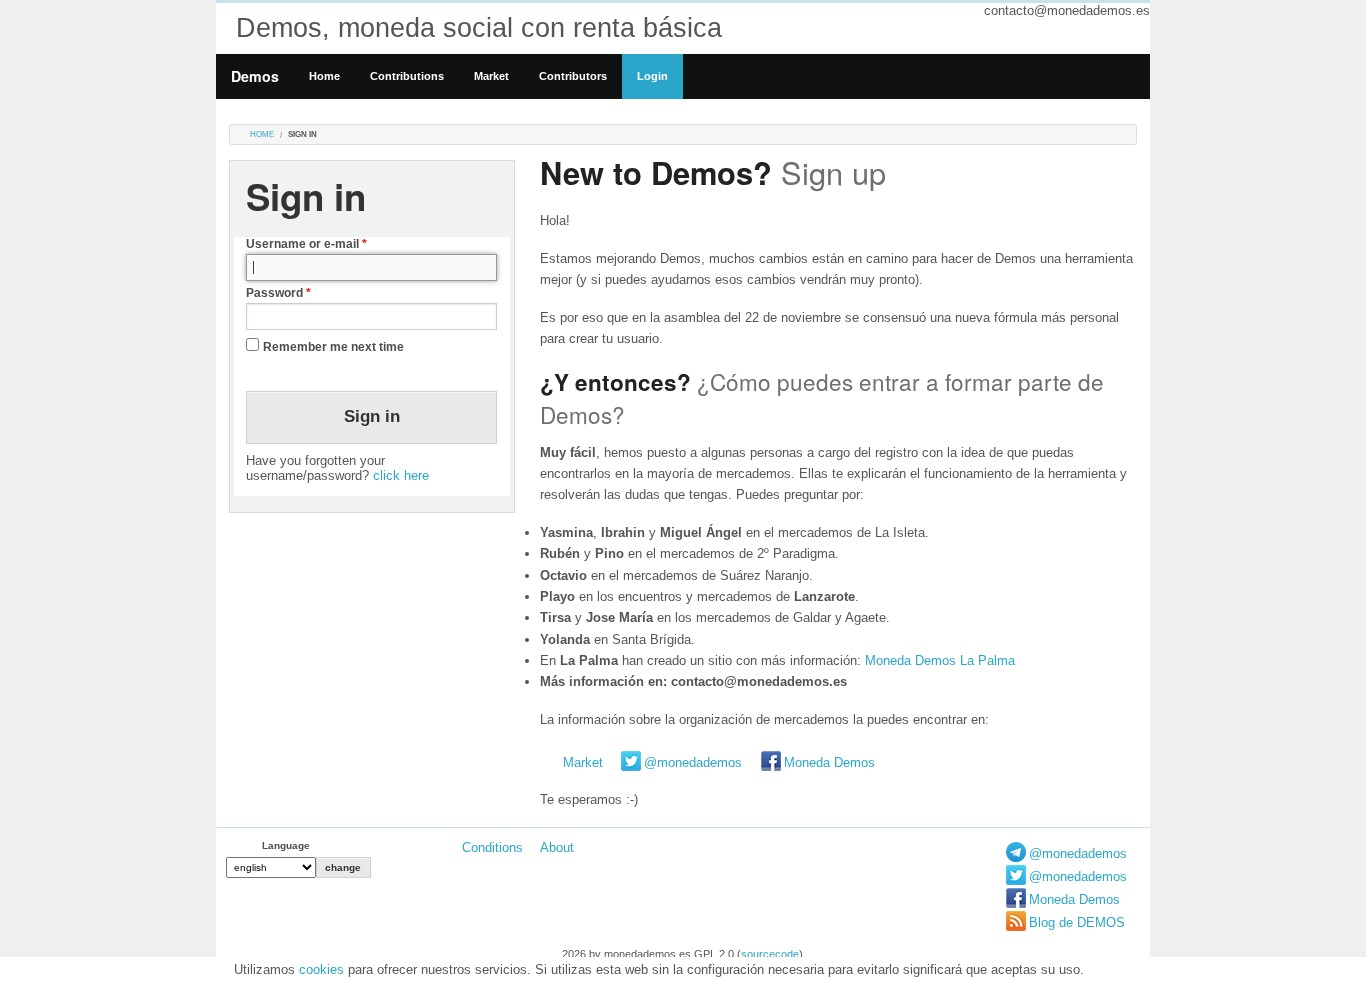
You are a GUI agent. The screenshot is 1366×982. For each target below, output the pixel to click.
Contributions (407, 76)
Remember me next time (333, 347)
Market (491, 76)
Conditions (492, 847)
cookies (321, 969)
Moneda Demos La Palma (940, 660)
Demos (255, 76)
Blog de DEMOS (1077, 922)
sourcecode (770, 954)
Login (652, 76)
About (557, 847)
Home (324, 76)
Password (278, 293)
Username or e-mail (306, 244)
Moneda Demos (829, 762)
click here (401, 475)
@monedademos (693, 762)
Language (286, 845)
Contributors (573, 76)
